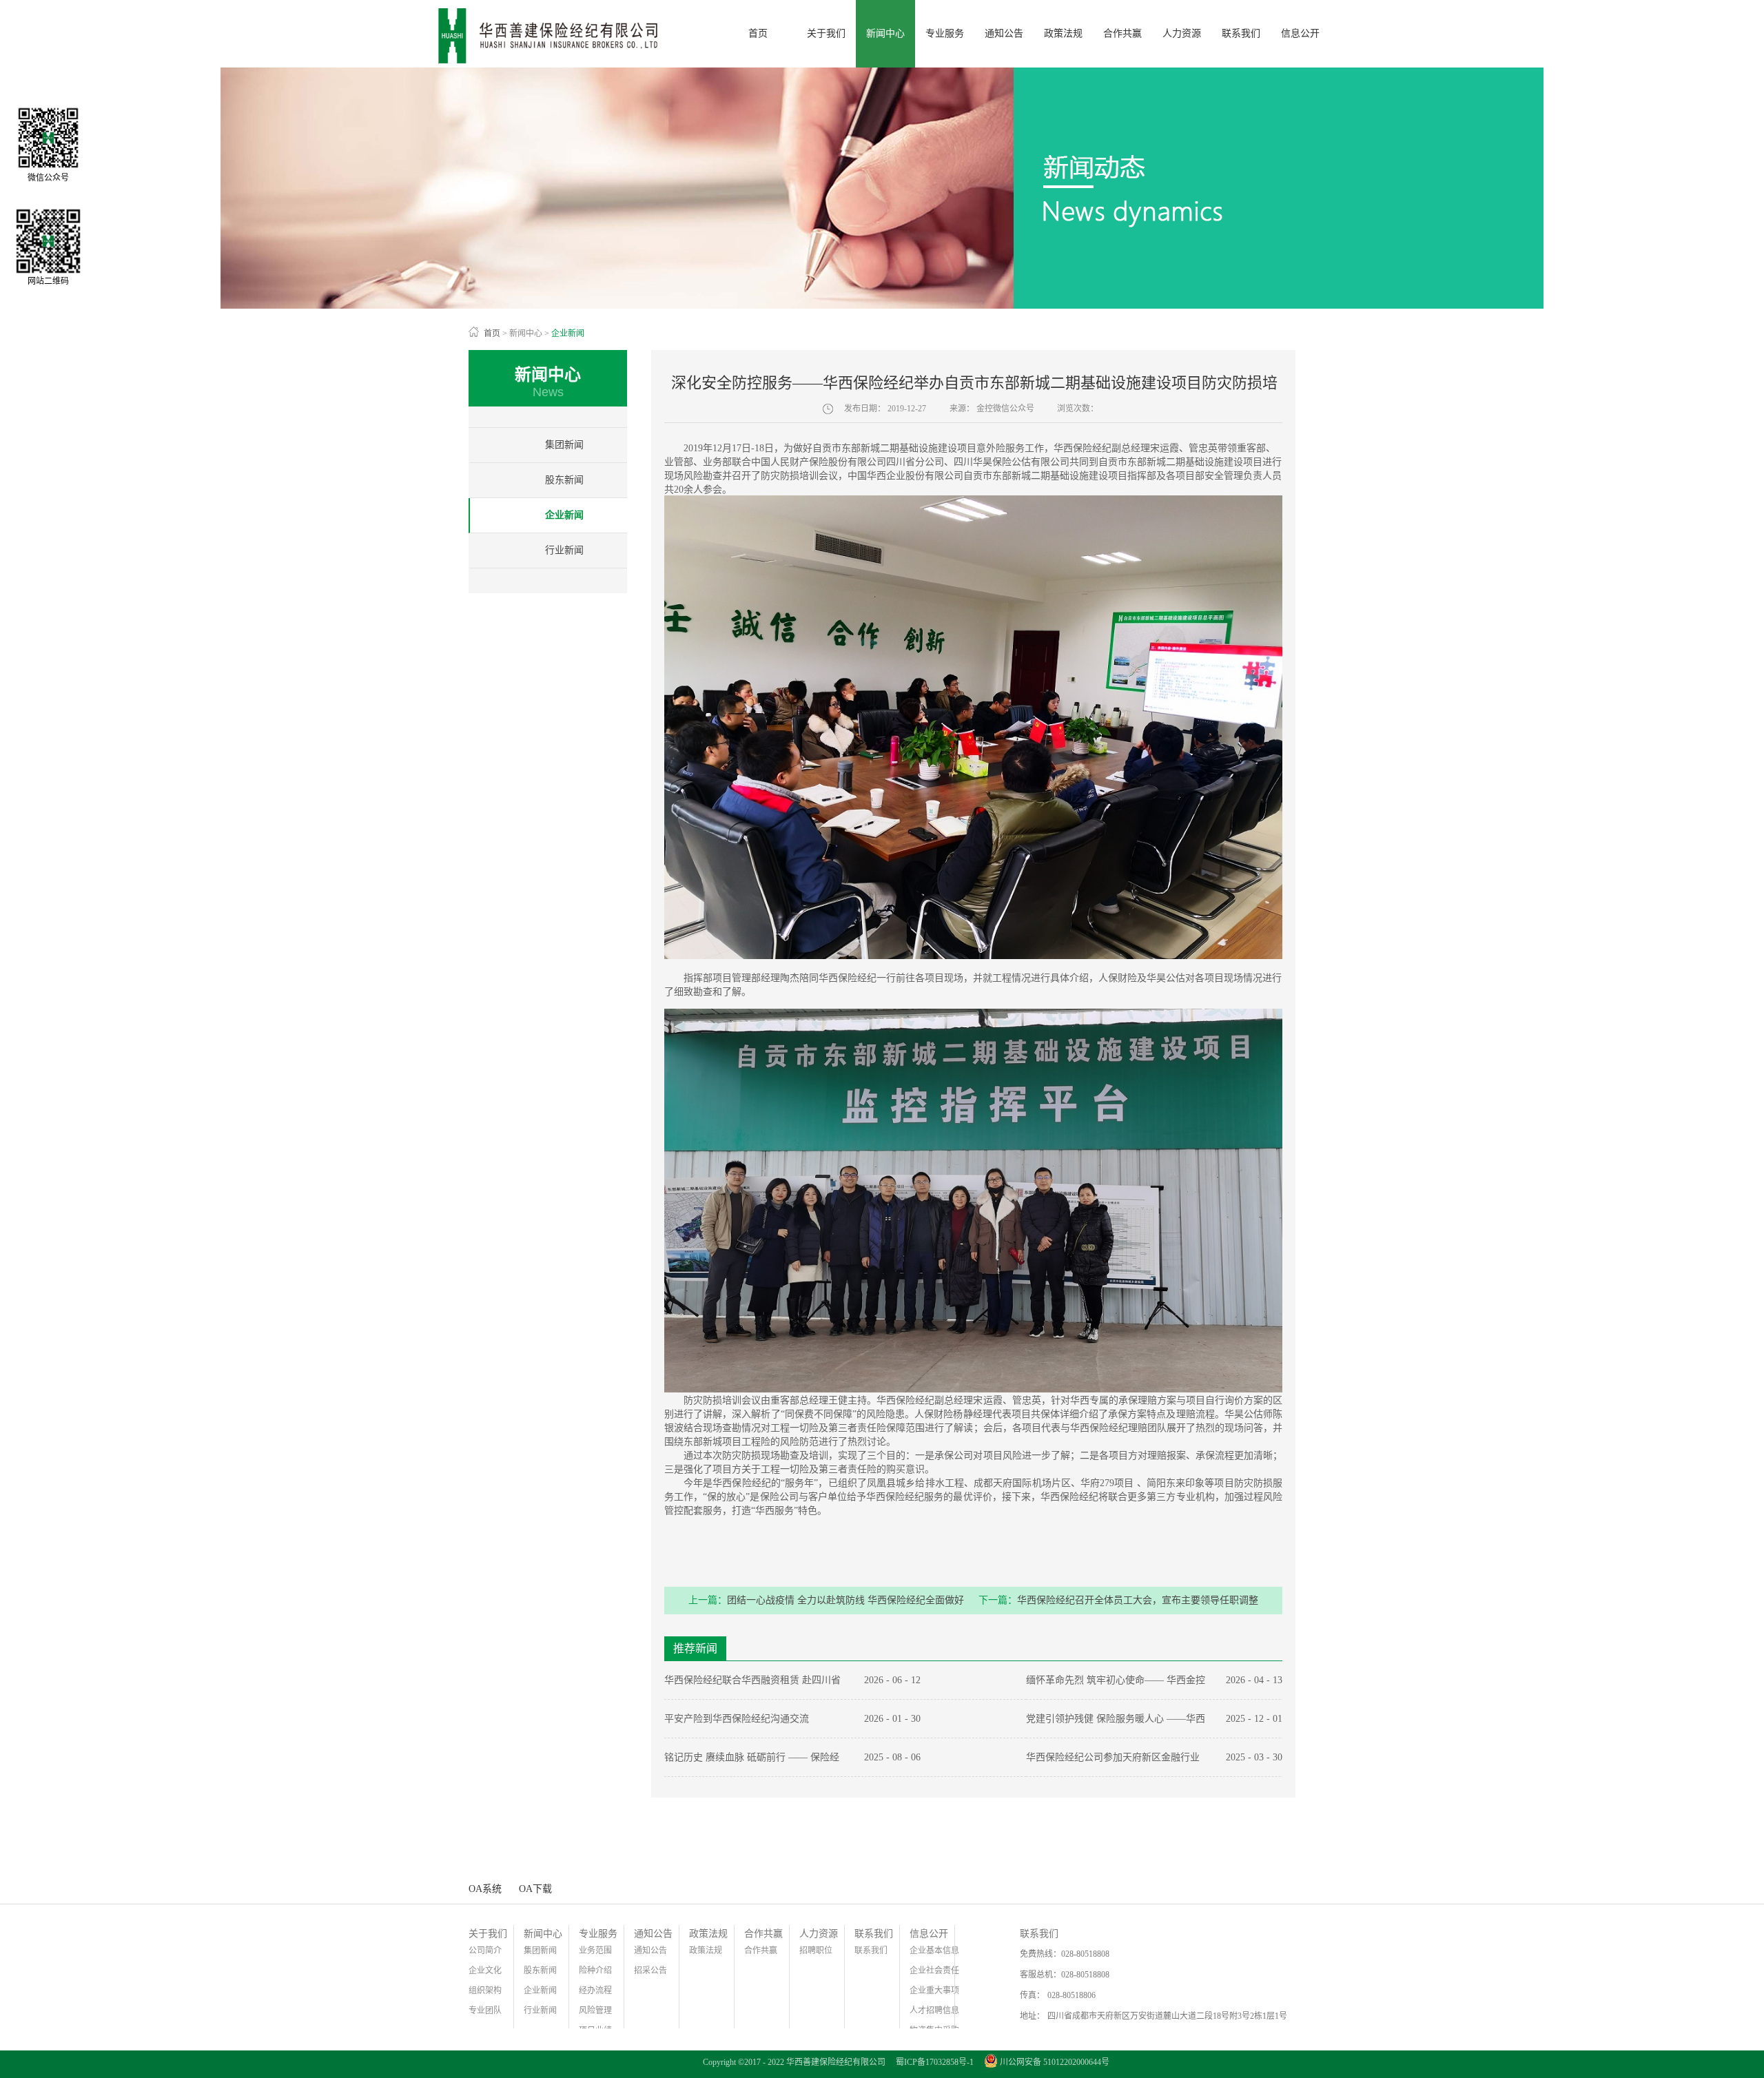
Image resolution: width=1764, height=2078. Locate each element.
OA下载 (535, 1889)
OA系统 (485, 1889)
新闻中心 (526, 333)
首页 (758, 33)
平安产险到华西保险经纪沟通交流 (737, 1719)
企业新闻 (568, 333)
